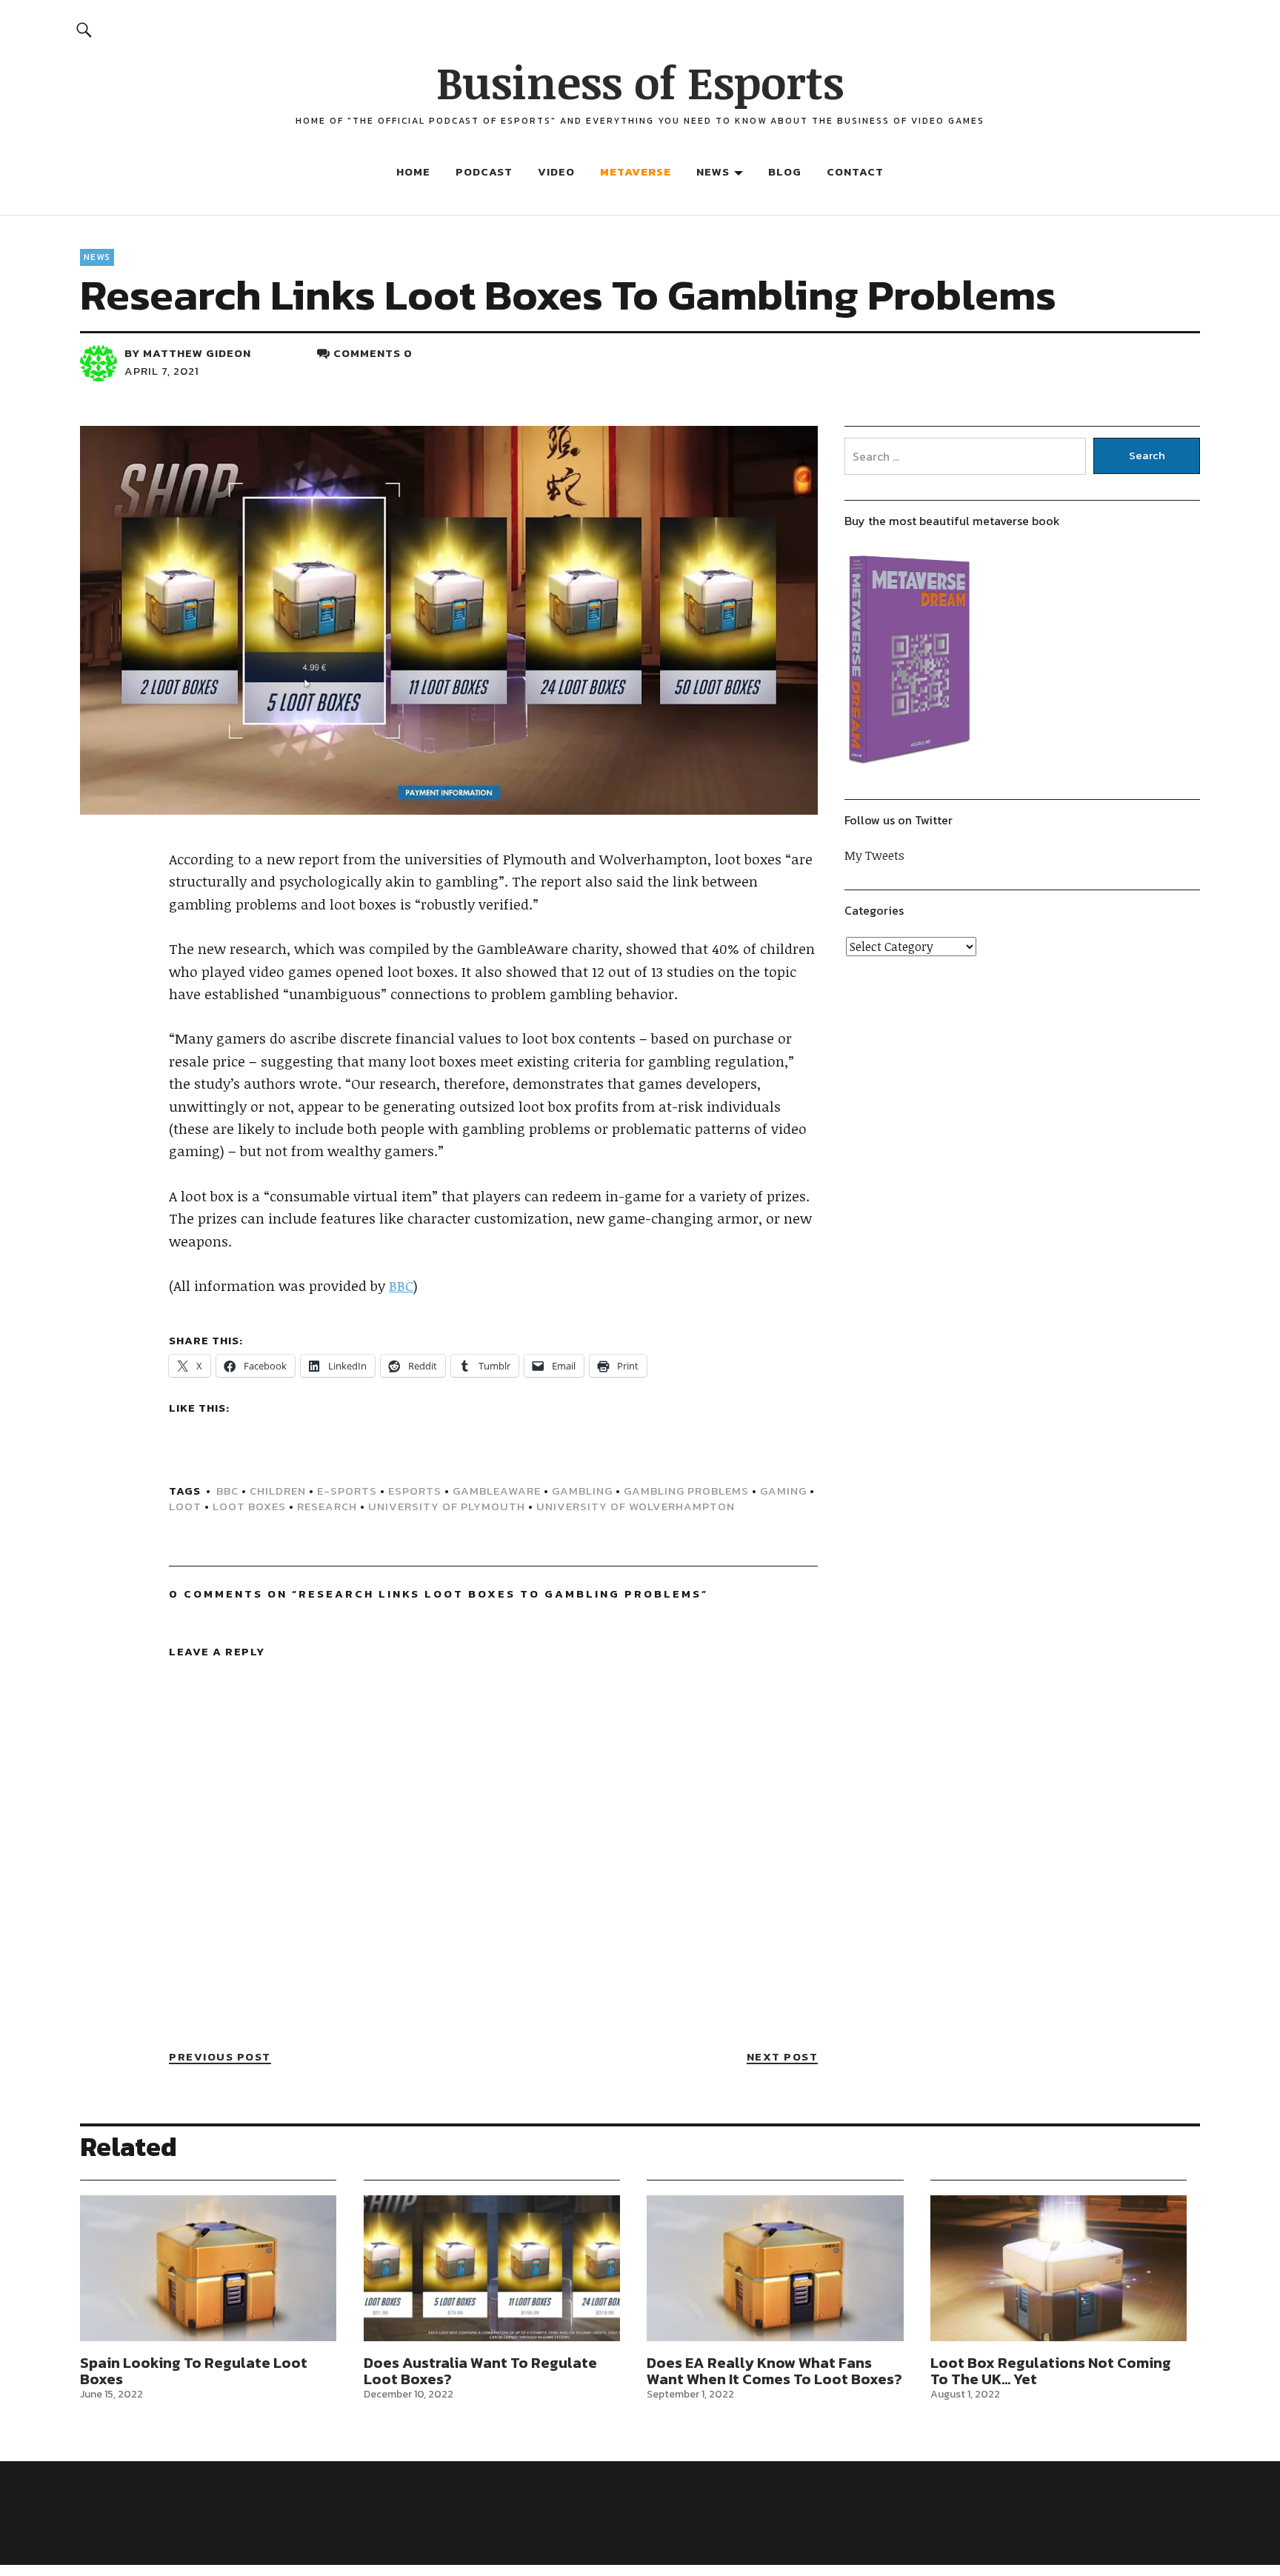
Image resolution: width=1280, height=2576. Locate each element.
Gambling (582, 1491)
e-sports (347, 1491)
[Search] (84, 29)
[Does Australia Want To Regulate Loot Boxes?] (492, 2269)
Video (556, 171)
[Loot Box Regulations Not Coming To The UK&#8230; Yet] (1059, 2269)
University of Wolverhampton (636, 1506)
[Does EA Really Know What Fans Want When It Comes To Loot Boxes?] (775, 2269)
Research (327, 1506)
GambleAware (497, 1491)
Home (413, 171)
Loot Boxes (249, 1506)
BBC (401, 1286)
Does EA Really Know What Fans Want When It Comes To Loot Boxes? (774, 2371)
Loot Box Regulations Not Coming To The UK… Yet (1051, 2371)
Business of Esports (640, 81)
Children (278, 1491)
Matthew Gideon (197, 353)
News (713, 171)
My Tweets (874, 855)
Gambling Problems (686, 1491)
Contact (855, 171)
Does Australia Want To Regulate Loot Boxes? (480, 2371)
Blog (785, 171)
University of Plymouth (447, 1506)
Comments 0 (373, 353)
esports (415, 1491)
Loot (185, 1506)
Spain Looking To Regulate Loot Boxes (194, 2371)
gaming (783, 1491)
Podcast (484, 171)
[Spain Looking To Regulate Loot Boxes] (208, 2269)
